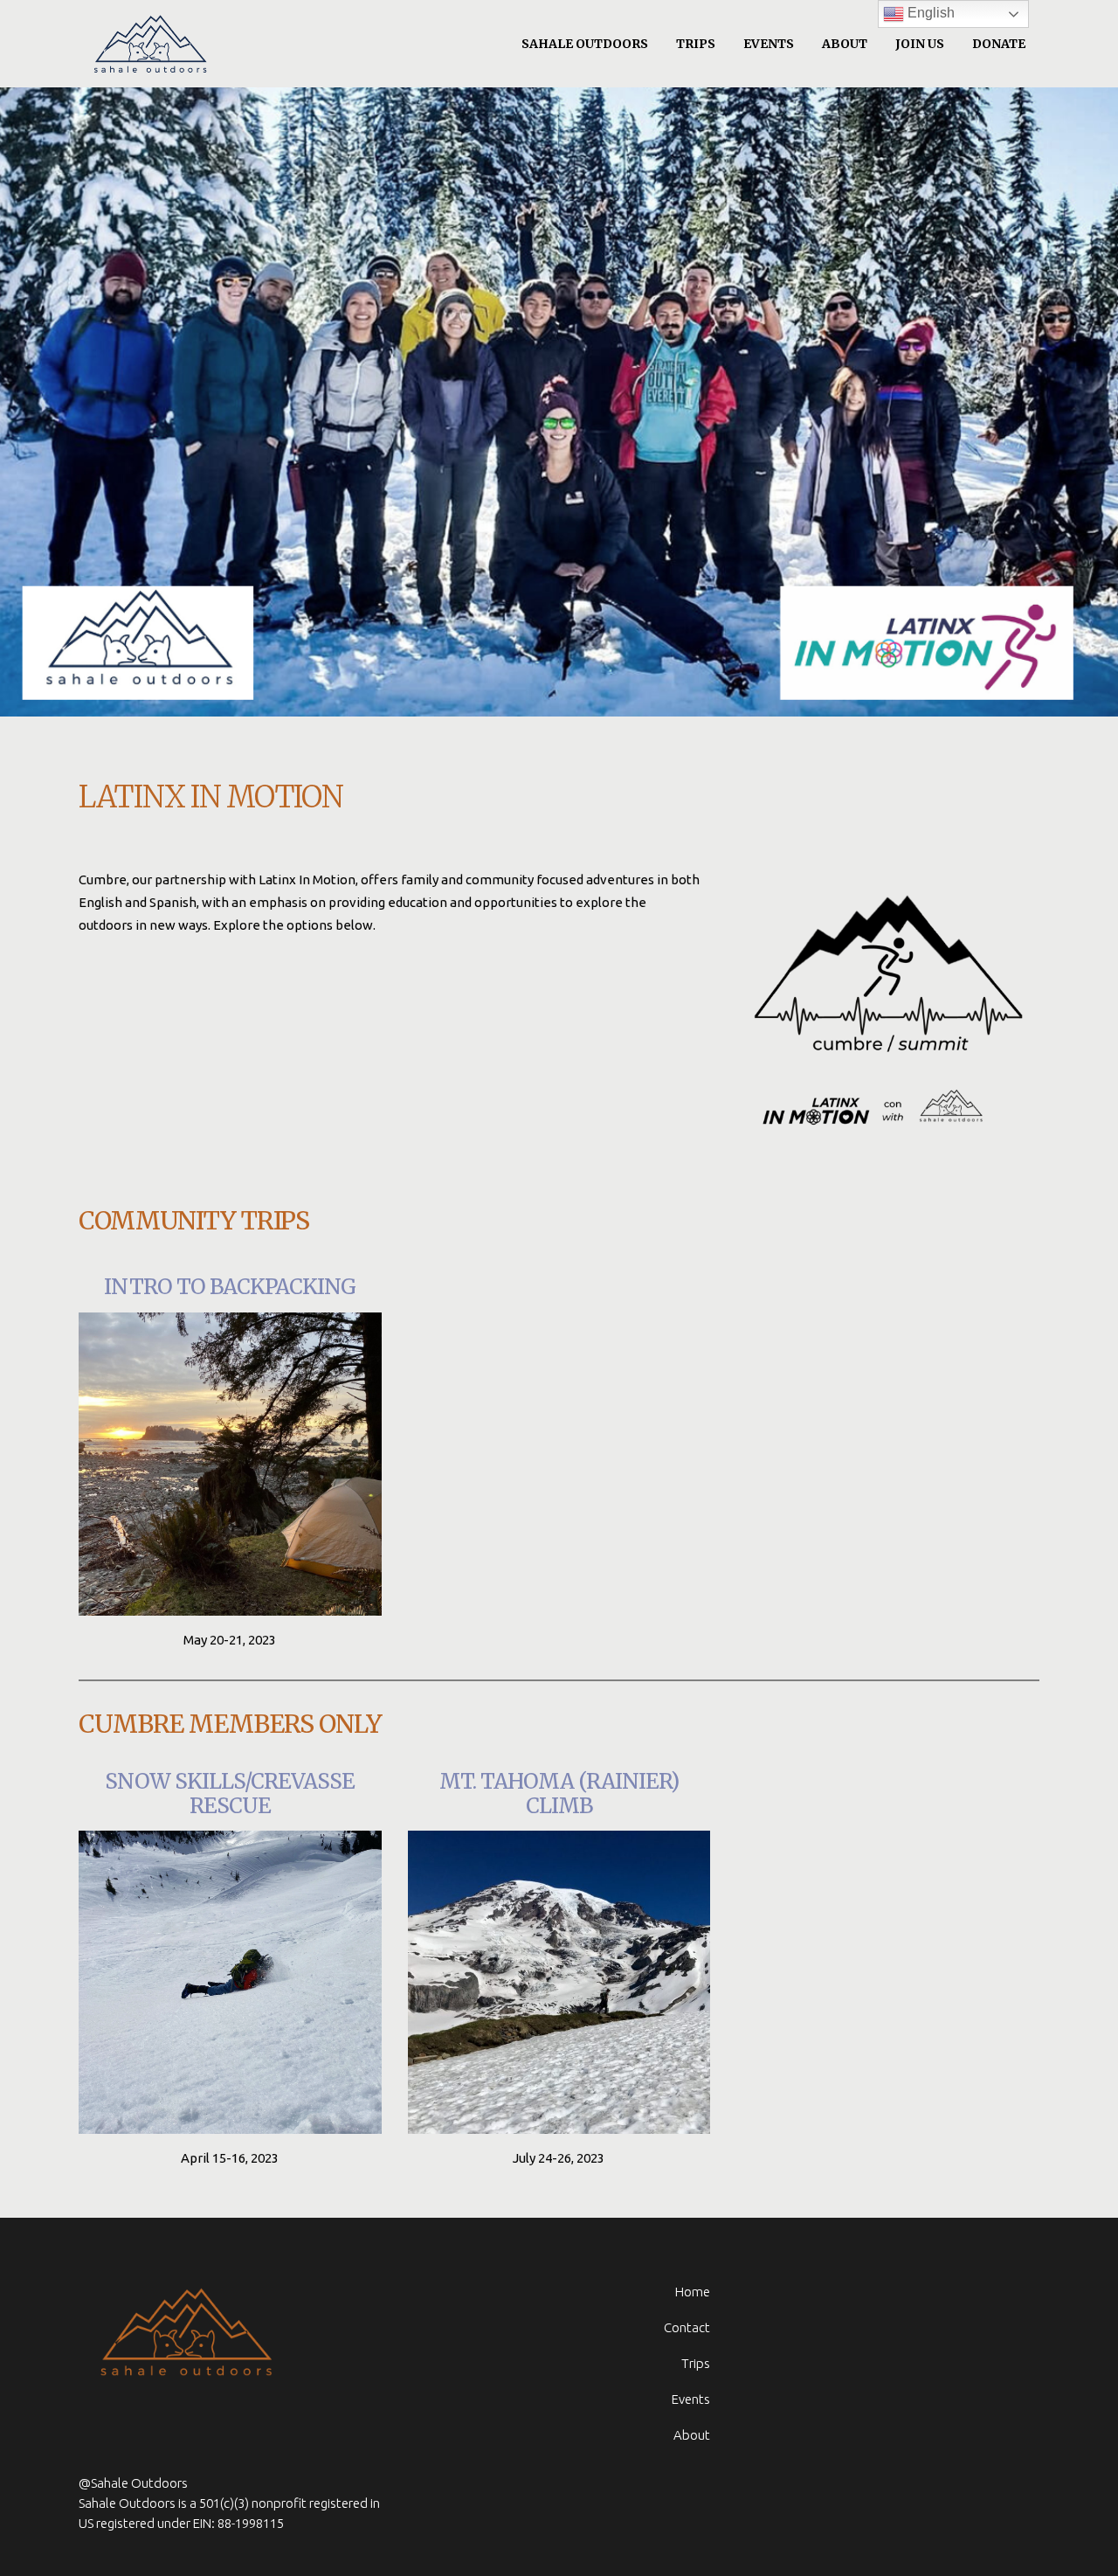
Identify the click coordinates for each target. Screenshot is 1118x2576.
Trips (696, 2363)
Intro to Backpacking (230, 1287)
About (692, 2435)
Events (691, 2399)
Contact (687, 2327)
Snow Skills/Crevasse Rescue (230, 1794)
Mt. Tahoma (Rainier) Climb (559, 1794)
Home (693, 2292)
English (929, 13)
